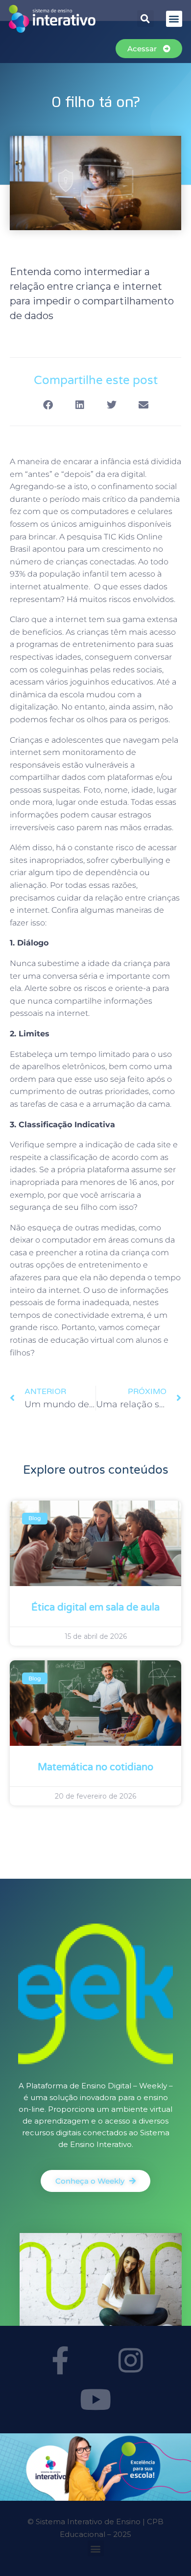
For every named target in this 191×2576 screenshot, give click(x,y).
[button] (145, 19)
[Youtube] (95, 2399)
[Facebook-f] (60, 2360)
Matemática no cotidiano (95, 1767)
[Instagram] (131, 2360)
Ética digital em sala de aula (95, 1608)
